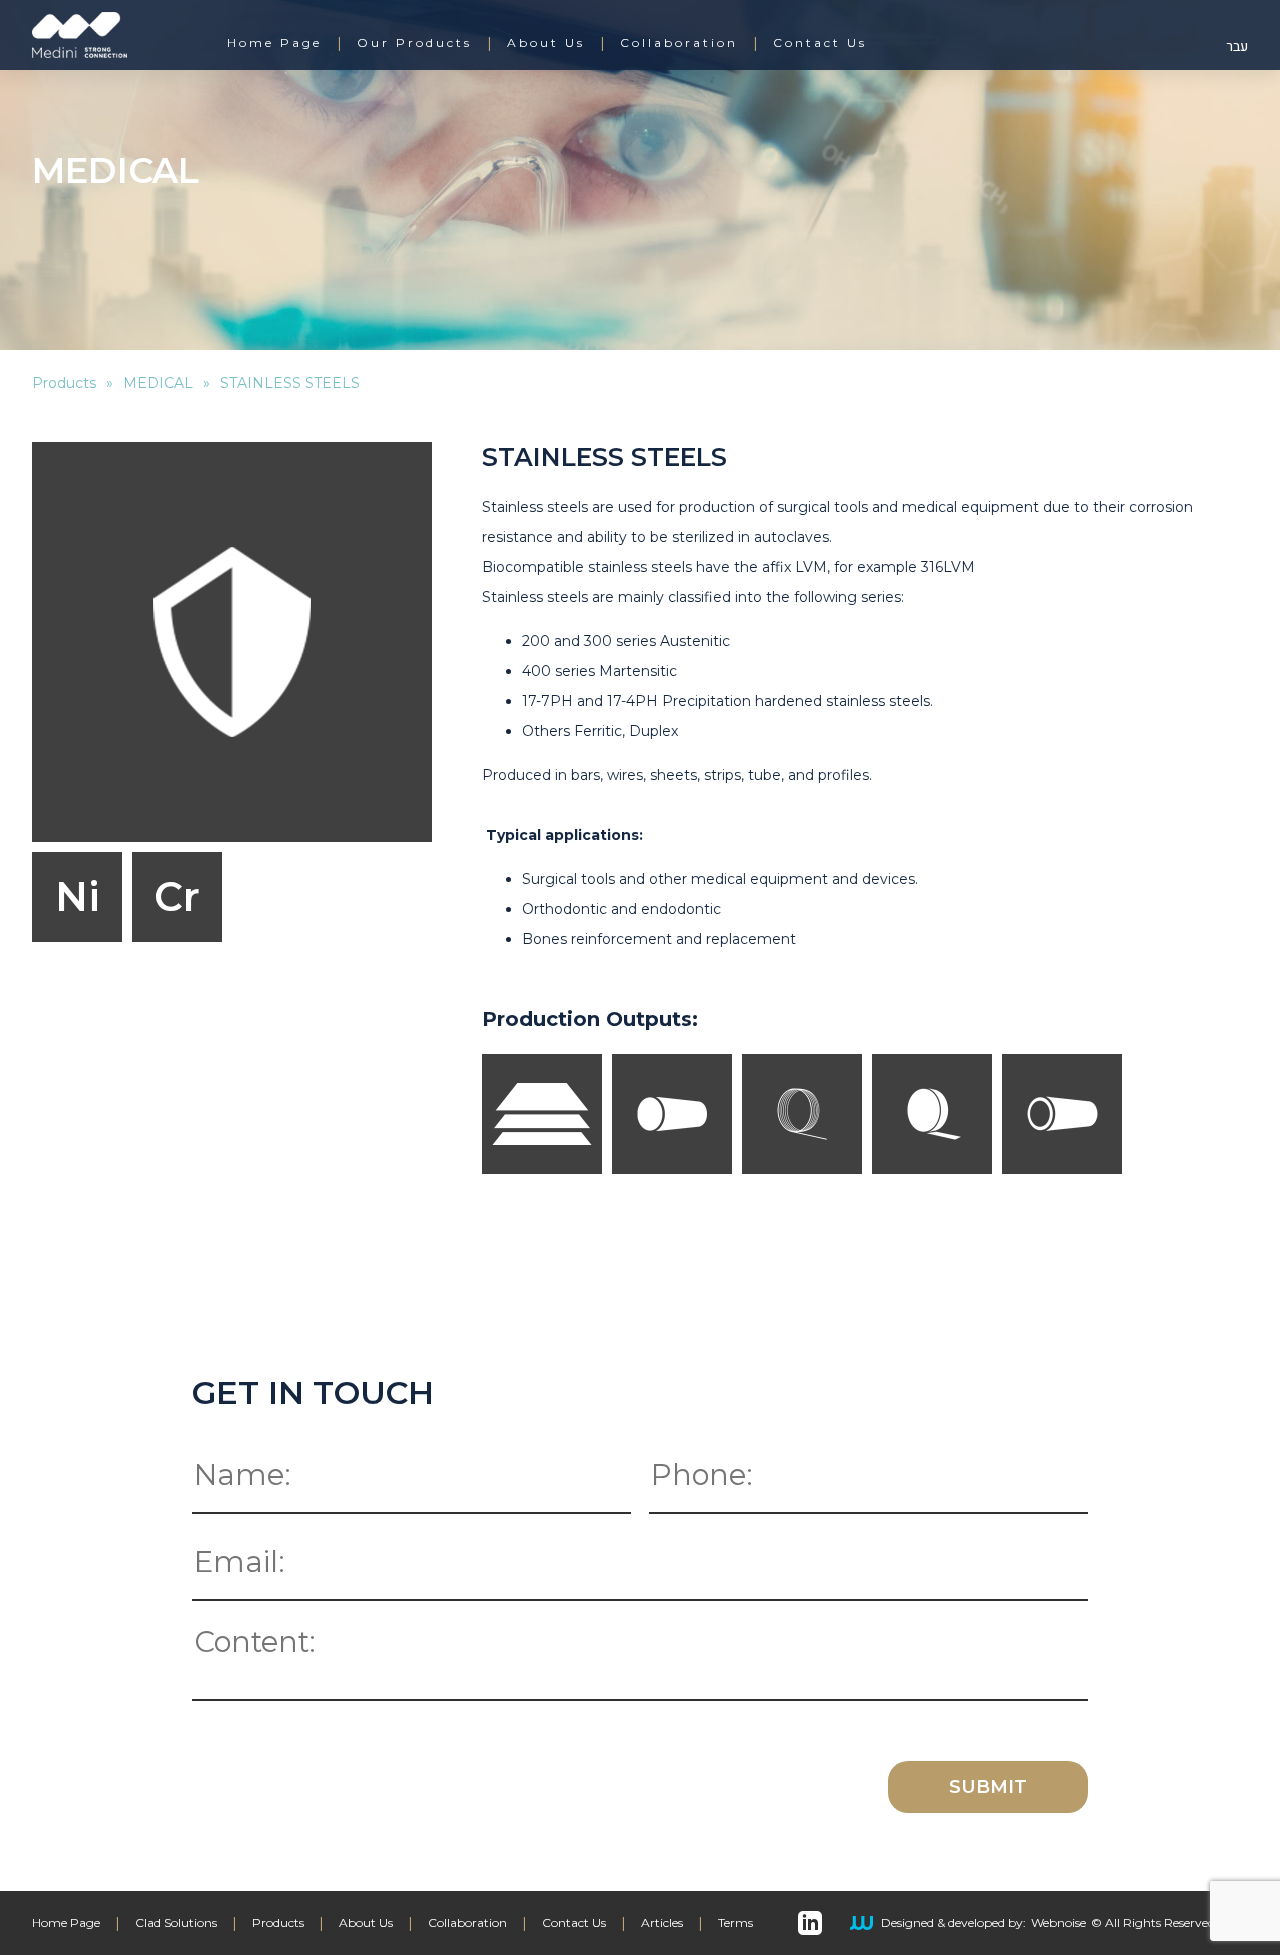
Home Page (274, 43)
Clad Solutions (176, 1923)
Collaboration (679, 43)
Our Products (414, 43)
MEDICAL (158, 383)
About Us (546, 43)
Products (64, 383)
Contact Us (820, 43)
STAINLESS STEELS (290, 383)
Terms (735, 1923)
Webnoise (1058, 1923)
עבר (1237, 46)
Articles (662, 1923)
